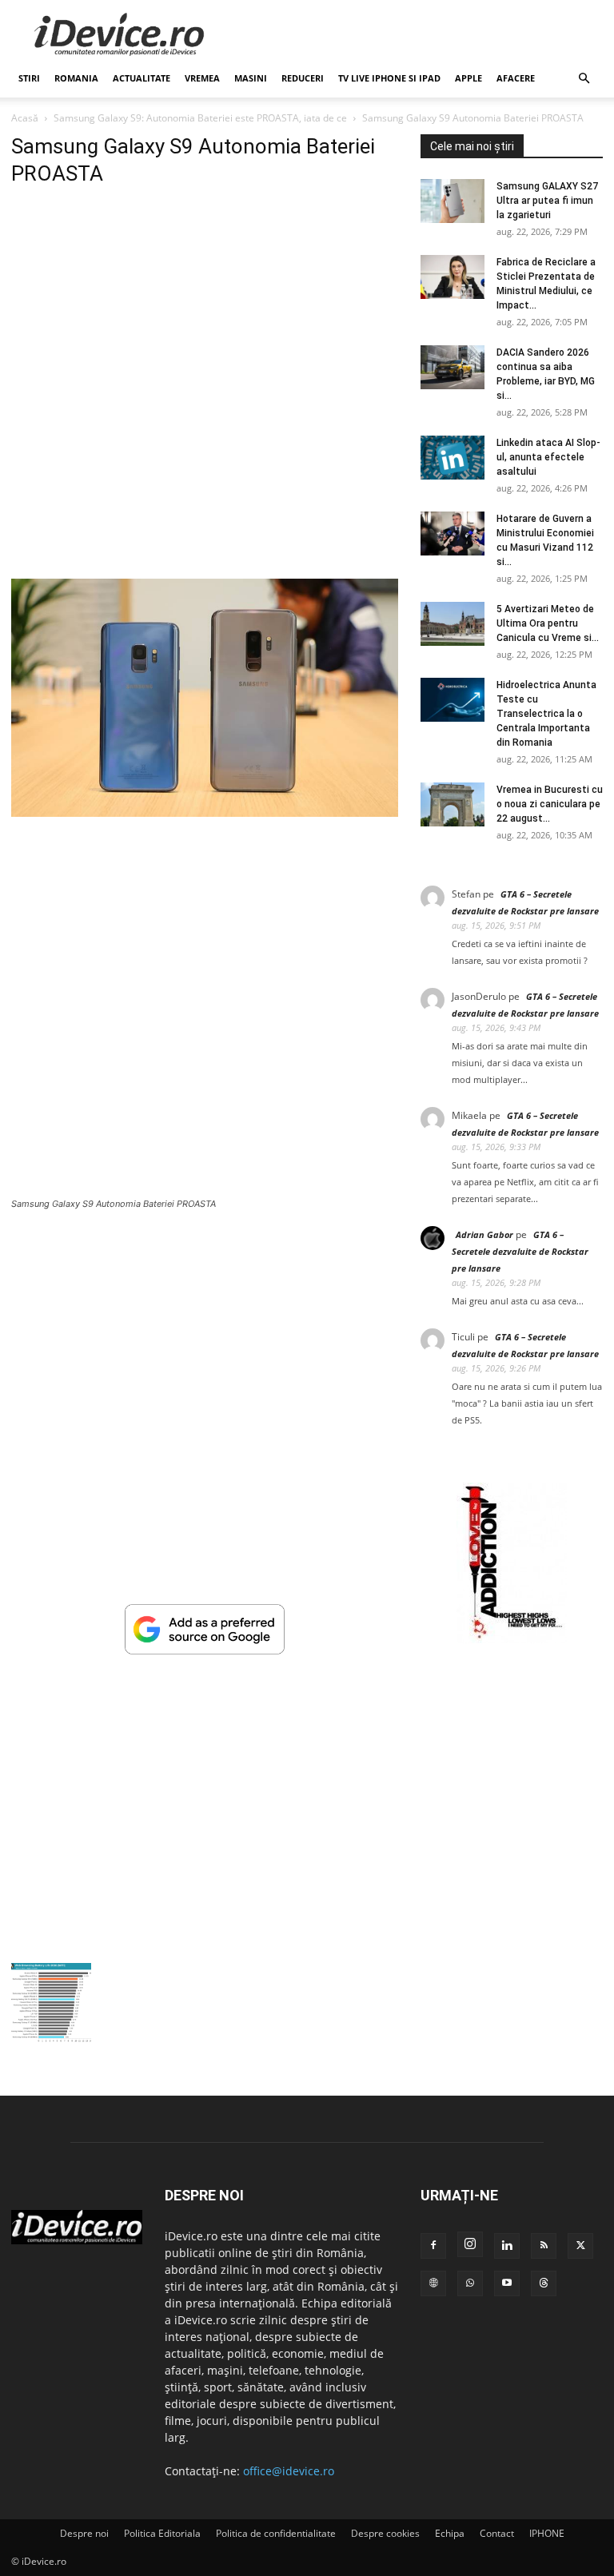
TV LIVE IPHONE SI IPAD (389, 78)
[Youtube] (507, 2283)
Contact (497, 2533)
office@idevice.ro (289, 2471)
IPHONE (547, 2533)
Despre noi (84, 2533)
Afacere (516, 78)
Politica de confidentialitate (276, 2533)
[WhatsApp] (470, 2283)
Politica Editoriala (162, 2533)
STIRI (29, 78)
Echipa (450, 2533)
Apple (468, 78)
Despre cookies (385, 2533)
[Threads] (544, 2283)
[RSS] (544, 2246)
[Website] (433, 2283)
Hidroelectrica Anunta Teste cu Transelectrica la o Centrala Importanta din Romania (546, 714)
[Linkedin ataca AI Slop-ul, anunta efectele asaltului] (453, 458)
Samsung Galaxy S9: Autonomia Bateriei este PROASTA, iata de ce (200, 118)
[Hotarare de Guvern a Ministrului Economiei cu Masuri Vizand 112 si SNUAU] (453, 534)
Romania (76, 78)
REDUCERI (303, 78)
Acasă (25, 118)
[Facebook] (433, 2246)
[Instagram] (470, 2244)
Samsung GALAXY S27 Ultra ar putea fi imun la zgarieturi (547, 201)
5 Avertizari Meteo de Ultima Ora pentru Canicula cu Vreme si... (548, 623)
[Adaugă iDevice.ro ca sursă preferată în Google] (205, 1650)
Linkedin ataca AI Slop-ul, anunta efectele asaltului (548, 457)
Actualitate (142, 78)
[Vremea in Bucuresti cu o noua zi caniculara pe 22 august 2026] (453, 804)
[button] (584, 79)
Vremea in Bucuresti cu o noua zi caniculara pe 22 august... (550, 804)
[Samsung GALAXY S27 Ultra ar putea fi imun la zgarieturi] (453, 201)
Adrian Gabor (484, 1234)
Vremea (202, 78)
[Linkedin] (507, 2246)
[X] (580, 2246)
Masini (251, 78)
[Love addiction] (512, 1639)
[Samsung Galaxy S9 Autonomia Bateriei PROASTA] (205, 812)
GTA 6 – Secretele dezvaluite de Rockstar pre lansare (520, 1251)
